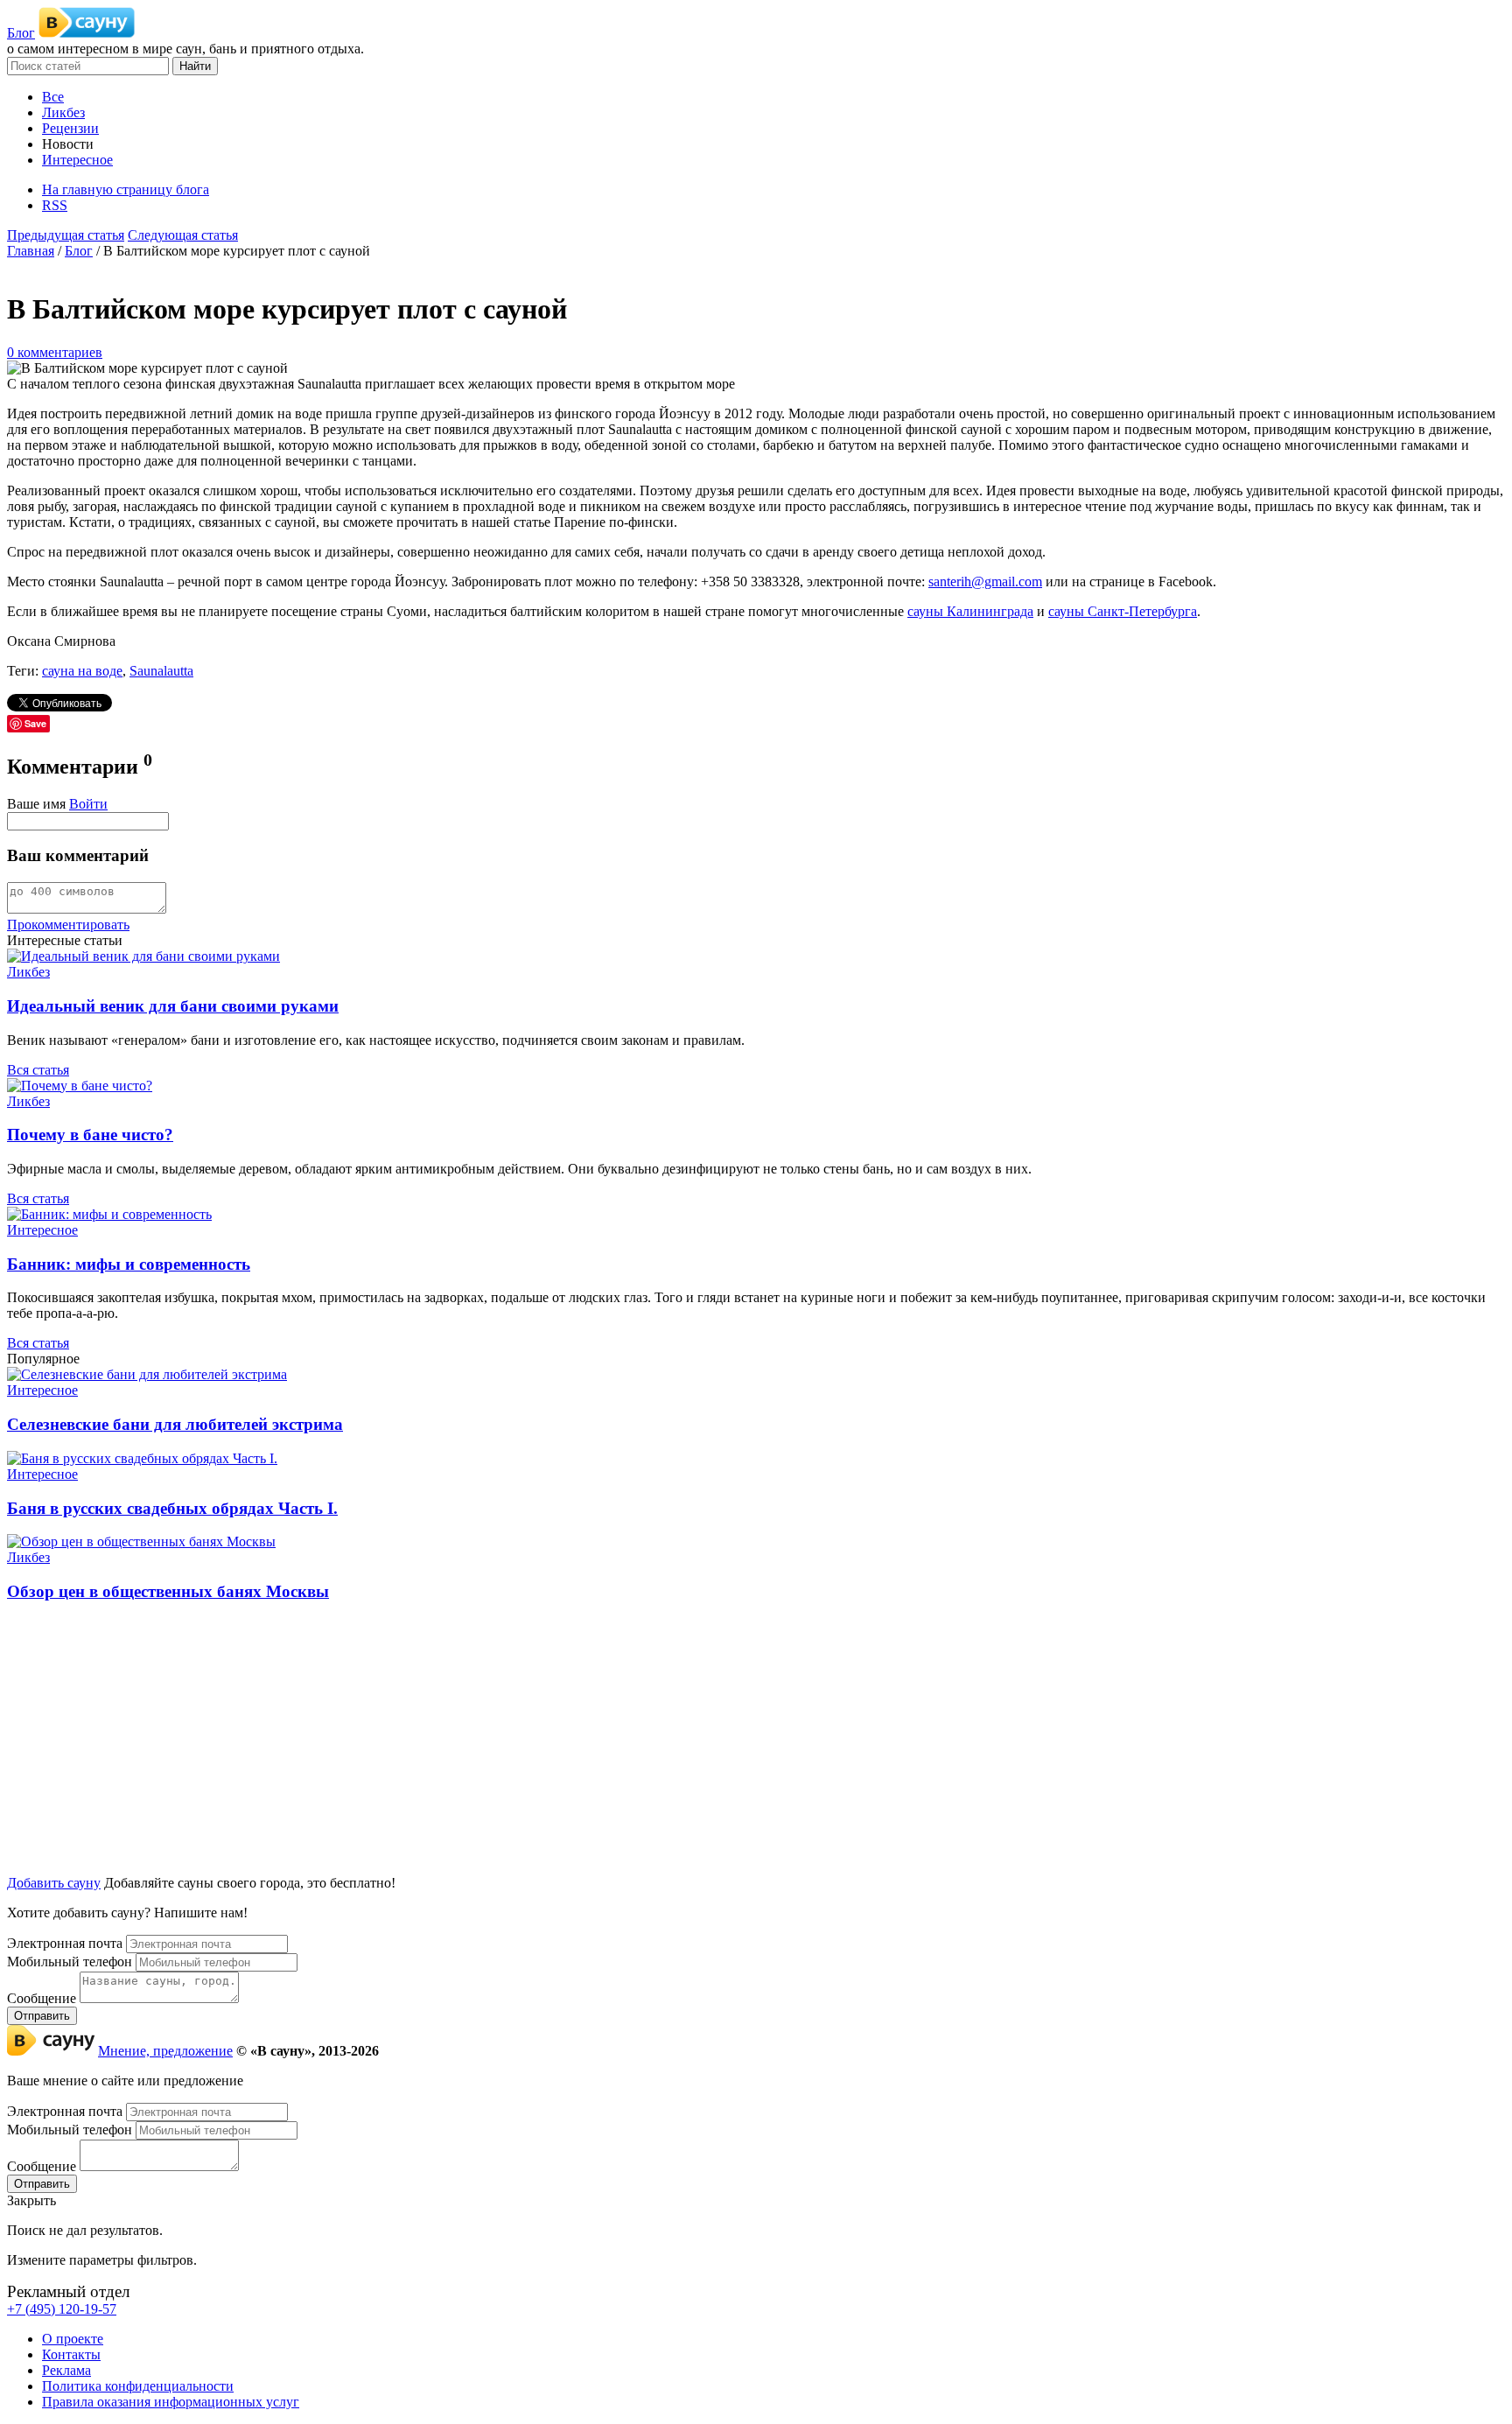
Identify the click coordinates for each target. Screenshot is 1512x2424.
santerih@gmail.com (985, 581)
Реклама (66, 2370)
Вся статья (38, 1070)
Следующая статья (183, 235)
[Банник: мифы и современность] (109, 1214)
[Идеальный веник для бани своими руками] (143, 956)
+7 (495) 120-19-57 (62, 2309)
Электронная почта (65, 1943)
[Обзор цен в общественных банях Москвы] (141, 1541)
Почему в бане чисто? (90, 1135)
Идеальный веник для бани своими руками (173, 1006)
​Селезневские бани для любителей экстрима (175, 1424)
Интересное (42, 1230)
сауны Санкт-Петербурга (1123, 611)
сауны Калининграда (970, 611)
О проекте (73, 2339)
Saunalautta (161, 671)
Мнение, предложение (165, 2051)
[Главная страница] (87, 33)
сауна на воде (82, 671)
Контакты (71, 2354)
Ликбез (28, 972)
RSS (55, 205)
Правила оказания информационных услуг (171, 2402)
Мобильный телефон (70, 1962)
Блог (21, 33)
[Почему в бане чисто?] (80, 1086)
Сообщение (42, 1998)
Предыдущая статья (66, 235)
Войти (88, 804)
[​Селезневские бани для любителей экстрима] (147, 1374)
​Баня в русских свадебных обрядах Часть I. (172, 1508)
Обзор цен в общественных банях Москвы (168, 1591)
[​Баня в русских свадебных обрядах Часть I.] (142, 1458)
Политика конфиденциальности (138, 2386)
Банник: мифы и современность (129, 1264)
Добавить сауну (54, 1883)
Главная (31, 251)
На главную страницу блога (126, 189)
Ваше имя (36, 804)
